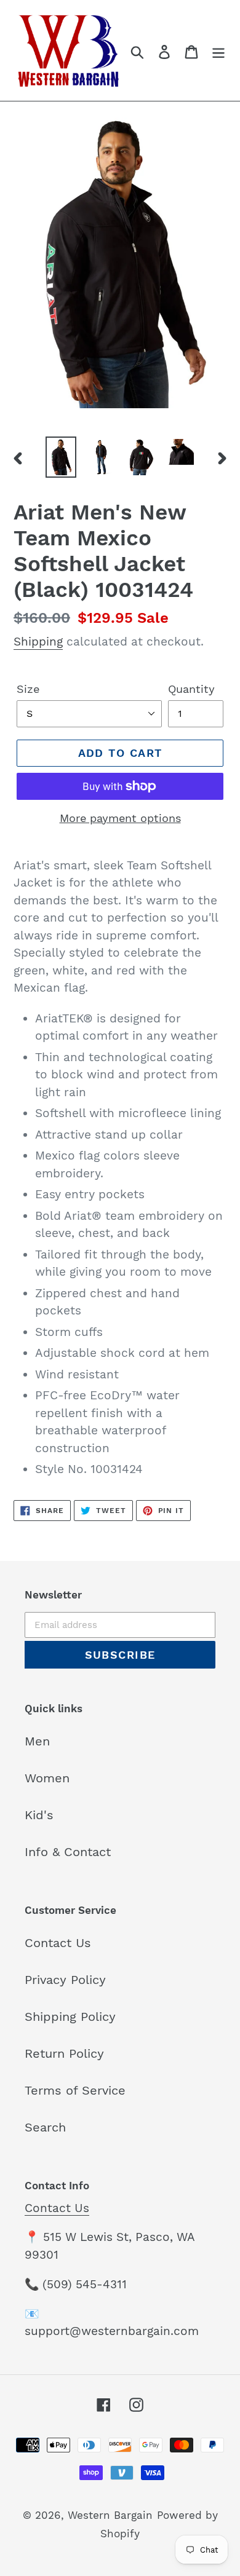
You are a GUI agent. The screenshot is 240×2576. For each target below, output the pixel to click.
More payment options (120, 818)
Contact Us (58, 1943)
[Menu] (218, 50)
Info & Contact (68, 1852)
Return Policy (64, 2053)
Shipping (38, 642)
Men (37, 1741)
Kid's (39, 1815)
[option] (61, 457)
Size (28, 689)
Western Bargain (110, 2515)
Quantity (191, 689)
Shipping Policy (70, 2017)
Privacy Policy (65, 1980)
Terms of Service (75, 2090)
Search (45, 2127)
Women (47, 1778)
